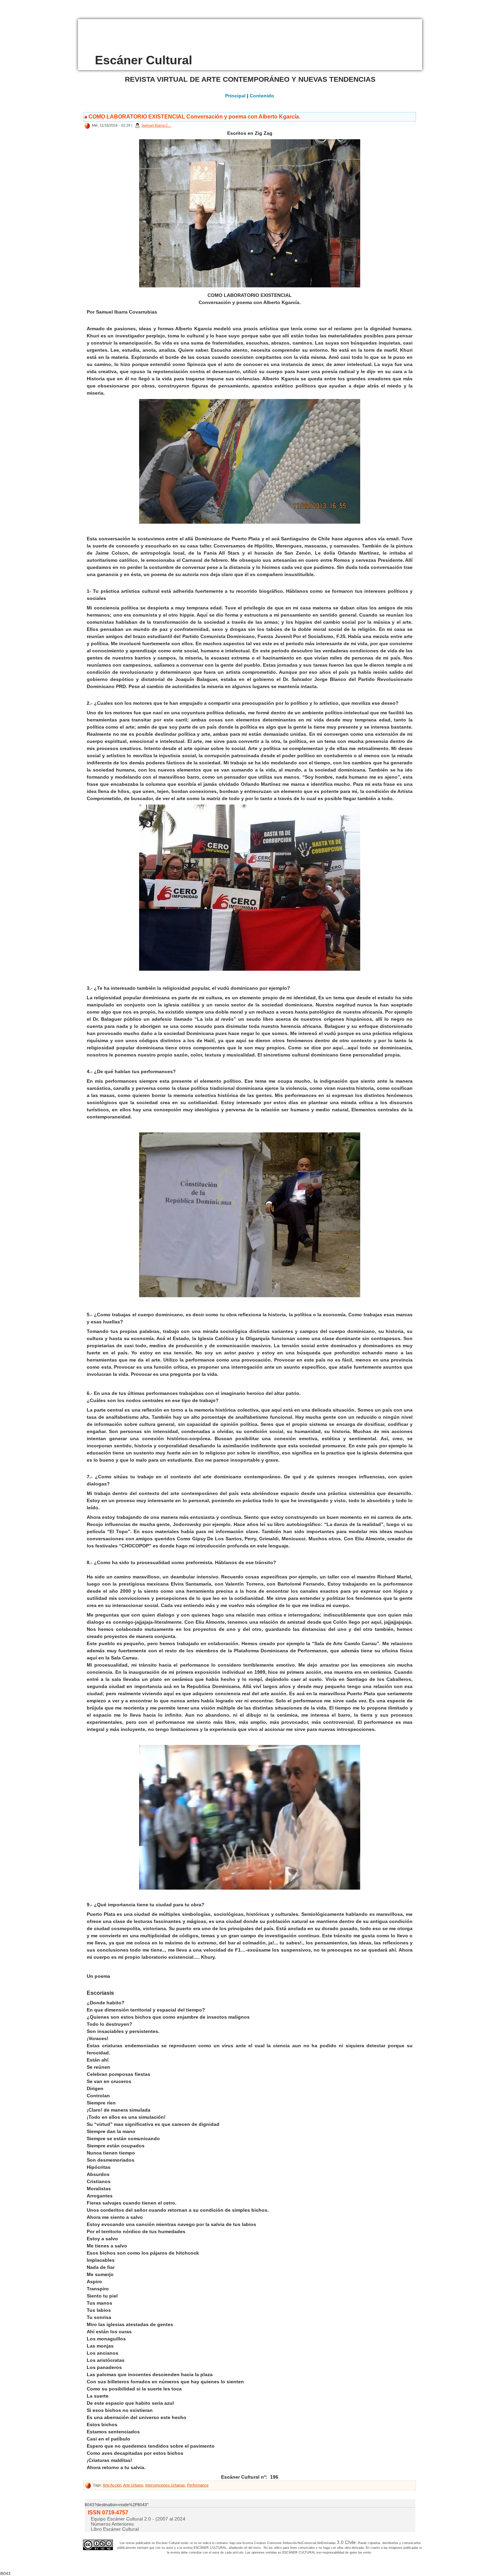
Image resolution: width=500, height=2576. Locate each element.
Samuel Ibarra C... (156, 125)
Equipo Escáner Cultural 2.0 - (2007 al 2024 (138, 2519)
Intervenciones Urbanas (165, 2485)
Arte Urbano (133, 2485)
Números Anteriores (112, 2524)
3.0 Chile (346, 2542)
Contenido (262, 96)
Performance (198, 2485)
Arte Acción (112, 2485)
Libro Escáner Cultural (115, 2529)
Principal (235, 96)
